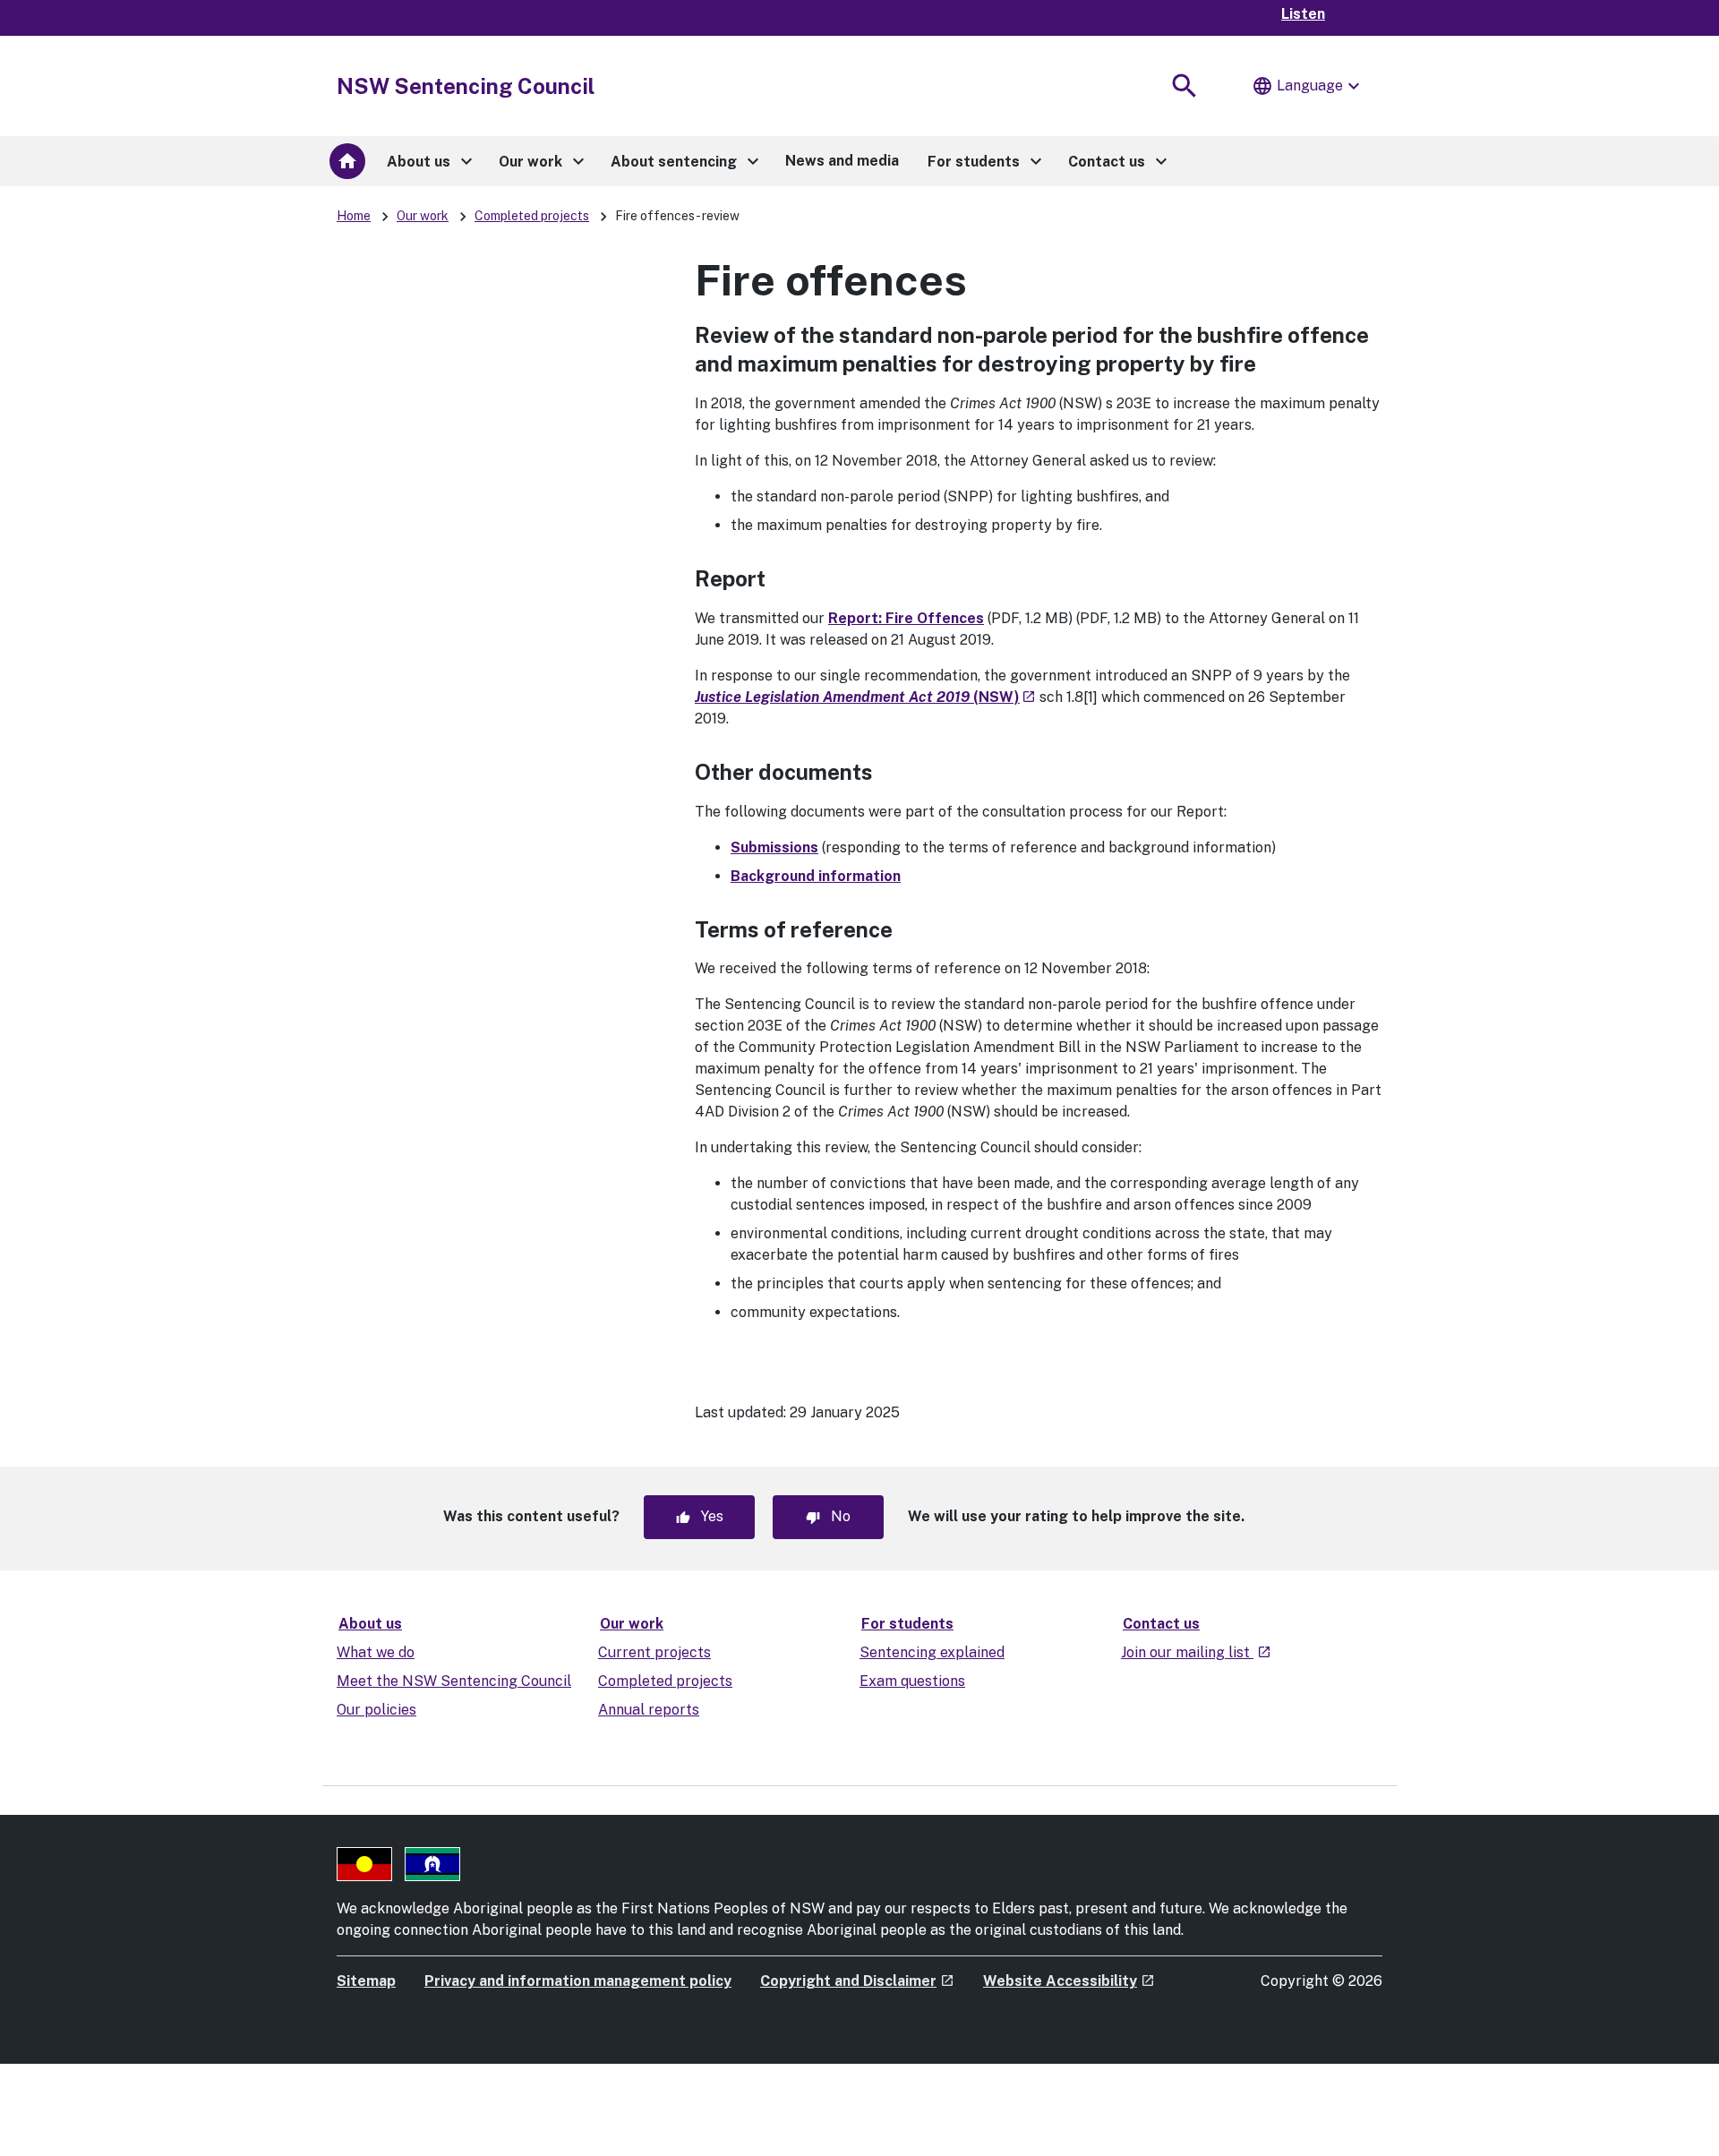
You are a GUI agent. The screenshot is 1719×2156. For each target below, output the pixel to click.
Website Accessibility (1069, 1981)
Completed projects (532, 216)
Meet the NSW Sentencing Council (454, 1681)
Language (1308, 86)
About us (370, 1624)
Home (354, 216)
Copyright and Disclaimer (857, 1981)
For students (907, 1624)
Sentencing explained (932, 1652)
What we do (376, 1652)
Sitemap (366, 1981)
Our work (423, 216)
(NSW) (865, 697)
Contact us (1161, 1624)
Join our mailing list (1196, 1652)
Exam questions (912, 1681)
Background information (816, 876)
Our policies (376, 1710)
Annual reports (649, 1710)
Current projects (654, 1652)
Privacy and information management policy (578, 1981)
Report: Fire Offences (906, 618)
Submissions (774, 847)
